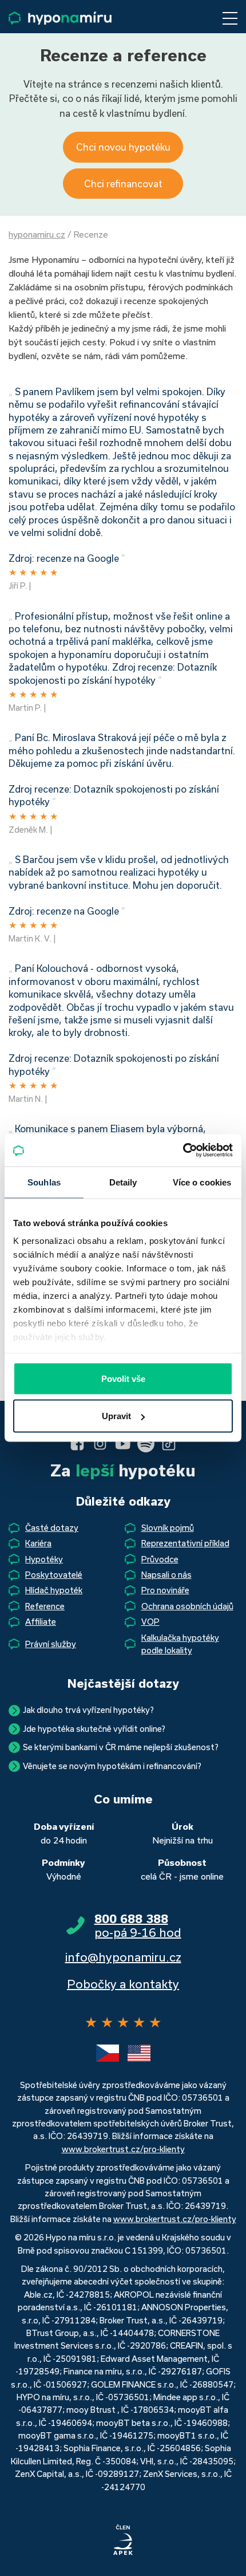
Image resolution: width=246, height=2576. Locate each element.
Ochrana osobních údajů (187, 1606)
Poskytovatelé (54, 1575)
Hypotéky (44, 1559)
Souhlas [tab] (44, 1182)
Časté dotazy (52, 1528)
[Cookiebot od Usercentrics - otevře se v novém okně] (183, 1151)
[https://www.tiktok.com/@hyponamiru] (169, 1444)
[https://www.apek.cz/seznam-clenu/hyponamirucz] (123, 2540)
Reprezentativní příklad (185, 1543)
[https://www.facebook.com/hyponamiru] (77, 1444)
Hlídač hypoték (54, 1590)
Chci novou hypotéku (123, 147)
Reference (45, 1606)
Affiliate (41, 1622)
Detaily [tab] (123, 1182)
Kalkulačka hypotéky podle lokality (180, 1644)
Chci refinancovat (123, 184)
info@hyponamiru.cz (123, 1957)
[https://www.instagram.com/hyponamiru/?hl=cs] (100, 1444)
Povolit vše (123, 1378)
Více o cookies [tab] (202, 1182)
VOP (150, 1622)
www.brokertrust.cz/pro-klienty (123, 2149)
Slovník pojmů (168, 1528)
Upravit (116, 1416)
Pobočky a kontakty (123, 1984)
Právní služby (51, 1644)
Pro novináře (165, 1590)
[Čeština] (108, 2053)
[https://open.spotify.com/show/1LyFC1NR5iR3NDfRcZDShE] (146, 1444)
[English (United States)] (139, 2053)
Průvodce (160, 1559)
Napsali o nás (166, 1575)
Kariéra (38, 1543)
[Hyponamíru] (60, 18)
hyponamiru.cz (37, 234)
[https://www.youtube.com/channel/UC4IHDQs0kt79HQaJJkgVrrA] (123, 1444)
